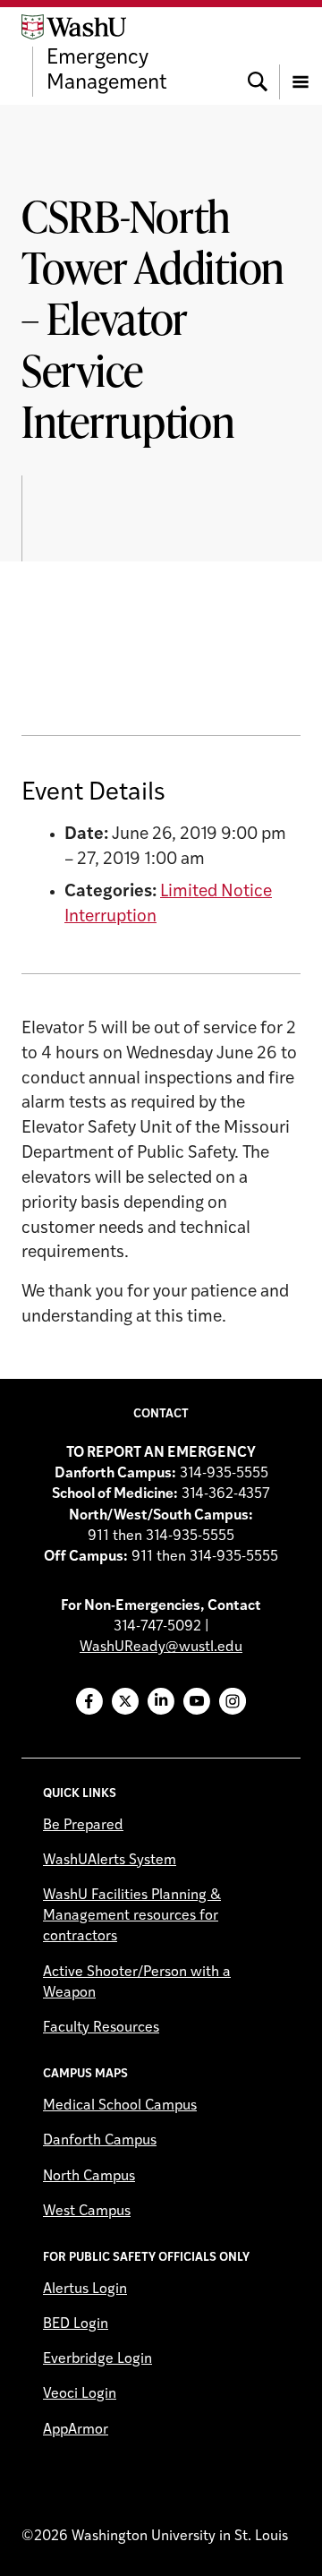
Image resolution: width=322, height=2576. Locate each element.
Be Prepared (83, 1826)
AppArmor (76, 2430)
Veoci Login (80, 2394)
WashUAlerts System (110, 1861)
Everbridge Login (97, 2359)
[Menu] (301, 56)
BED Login (76, 2324)
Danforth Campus (100, 2141)
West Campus (87, 2212)
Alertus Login (85, 2289)
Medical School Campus (120, 2106)
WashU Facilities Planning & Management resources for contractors (132, 1916)
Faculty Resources (101, 2028)
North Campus (89, 2177)
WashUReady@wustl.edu (161, 1647)
